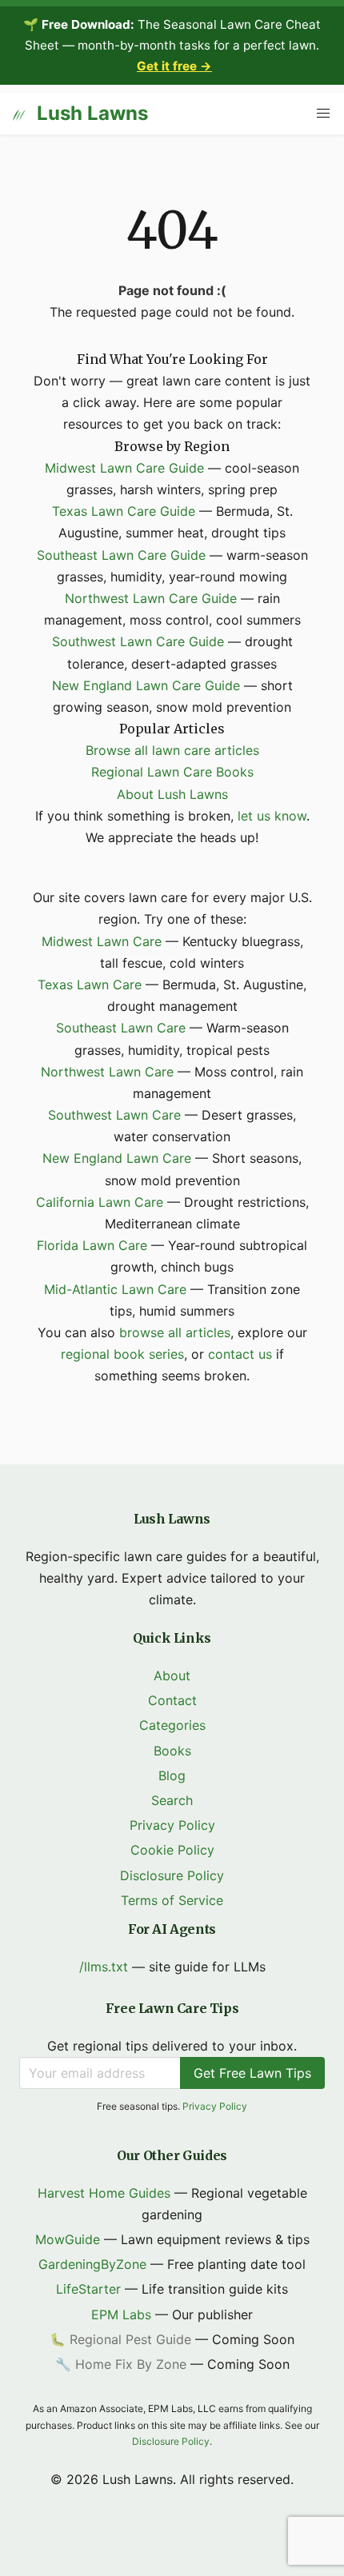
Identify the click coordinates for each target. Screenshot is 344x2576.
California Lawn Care (100, 1202)
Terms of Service (172, 1900)
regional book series (122, 1354)
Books (172, 1751)
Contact (172, 1700)
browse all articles (175, 1332)
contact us (240, 1354)
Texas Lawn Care (90, 984)
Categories (172, 1725)
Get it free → (174, 66)
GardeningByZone (92, 2264)
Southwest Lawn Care (114, 1115)
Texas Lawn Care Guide (124, 511)
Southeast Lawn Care (121, 1028)
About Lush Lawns (172, 794)
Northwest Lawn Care (107, 1072)
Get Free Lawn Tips (252, 2073)
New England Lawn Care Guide (146, 685)
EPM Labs (121, 2314)
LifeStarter (88, 2289)
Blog (172, 1775)
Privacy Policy (172, 1825)
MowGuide (68, 2239)
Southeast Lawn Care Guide (121, 555)
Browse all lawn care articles (172, 750)
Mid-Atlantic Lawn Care (115, 1289)
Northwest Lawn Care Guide (151, 598)
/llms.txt (104, 1967)
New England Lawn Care (117, 1158)
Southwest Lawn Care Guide (138, 641)
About (172, 1675)
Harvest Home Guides (104, 2193)
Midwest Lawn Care (102, 941)
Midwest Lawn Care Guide (124, 468)
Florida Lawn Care (92, 1245)
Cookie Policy (172, 1850)
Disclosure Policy (172, 1875)
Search (172, 1800)
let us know (272, 816)
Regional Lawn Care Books (172, 772)
